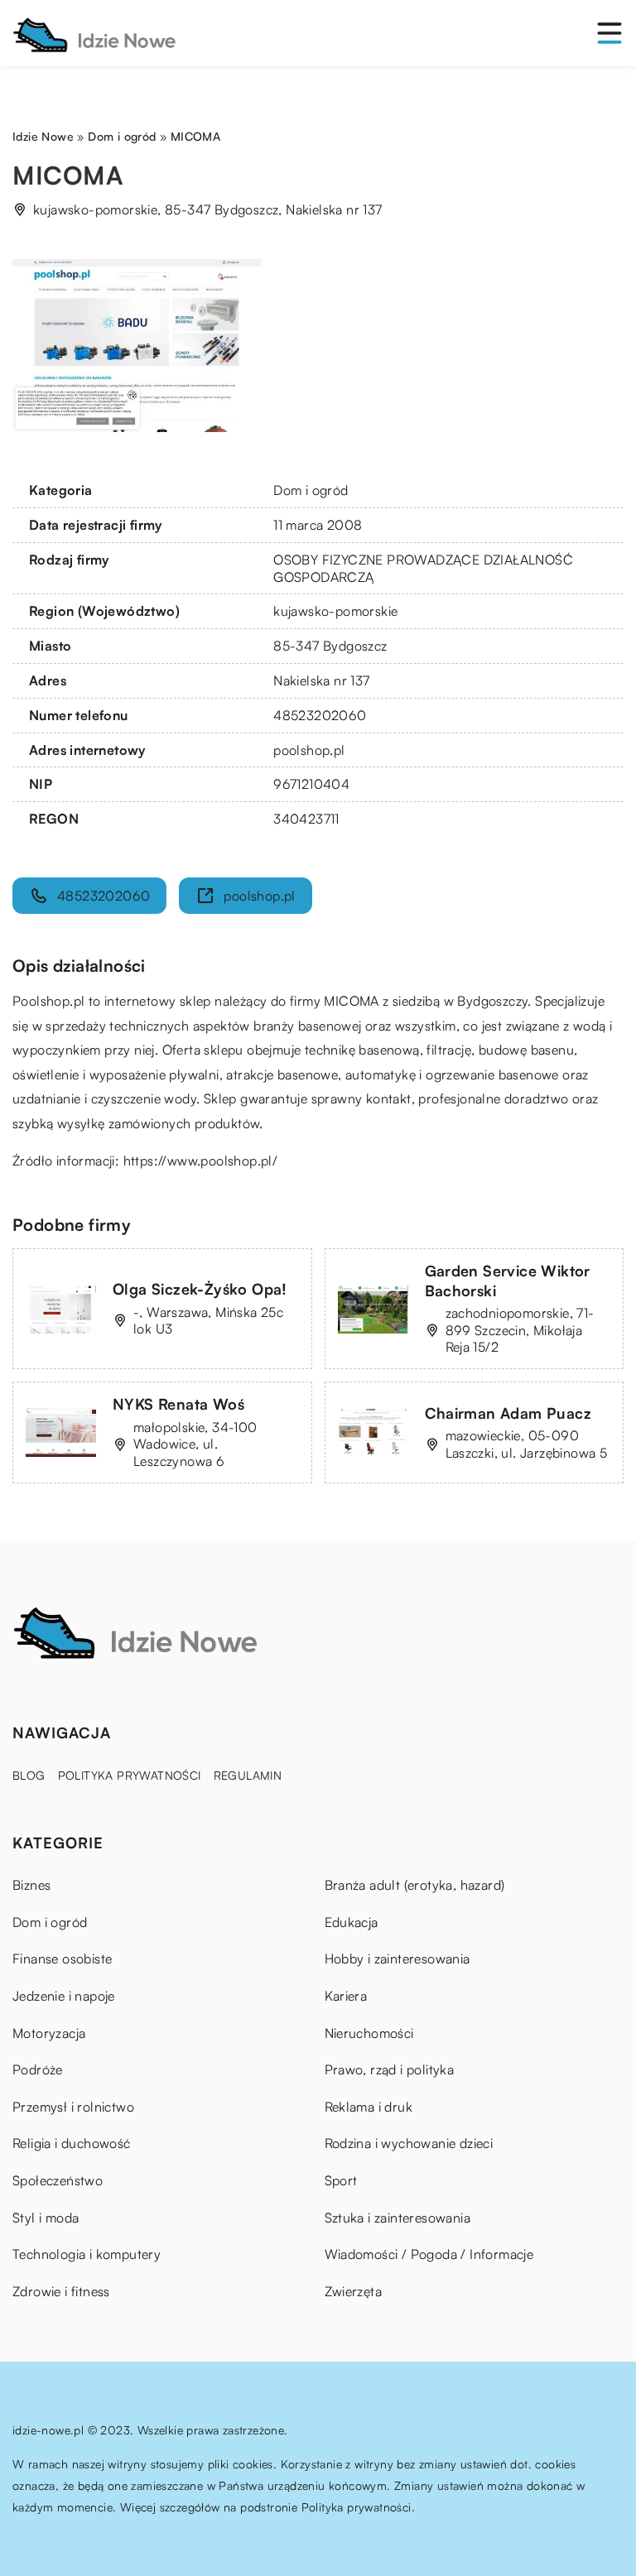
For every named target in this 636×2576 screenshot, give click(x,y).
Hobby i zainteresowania (397, 1958)
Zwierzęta (354, 2291)
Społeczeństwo (58, 2180)
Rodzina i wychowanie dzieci (409, 2143)
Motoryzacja (49, 2033)
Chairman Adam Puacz (508, 1413)
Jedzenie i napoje (64, 1996)
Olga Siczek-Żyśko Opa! (200, 1289)
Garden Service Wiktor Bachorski (508, 1280)
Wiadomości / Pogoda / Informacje (429, 2254)
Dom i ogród (311, 490)
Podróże (38, 2069)
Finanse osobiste (62, 1958)
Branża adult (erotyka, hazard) (415, 1885)
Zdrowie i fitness (61, 2291)
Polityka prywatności (130, 1775)
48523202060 (320, 715)
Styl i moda (46, 2218)
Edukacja (352, 1922)
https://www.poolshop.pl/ (201, 1161)
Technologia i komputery (87, 2254)
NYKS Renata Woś (178, 1404)
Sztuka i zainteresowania (398, 2218)
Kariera (346, 1996)
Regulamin (248, 1775)
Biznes (31, 1885)
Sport (341, 2180)
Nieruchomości (369, 2033)
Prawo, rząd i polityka (390, 2069)
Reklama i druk (369, 2107)
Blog (29, 1775)
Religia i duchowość (72, 2143)
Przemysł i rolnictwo (73, 2107)
